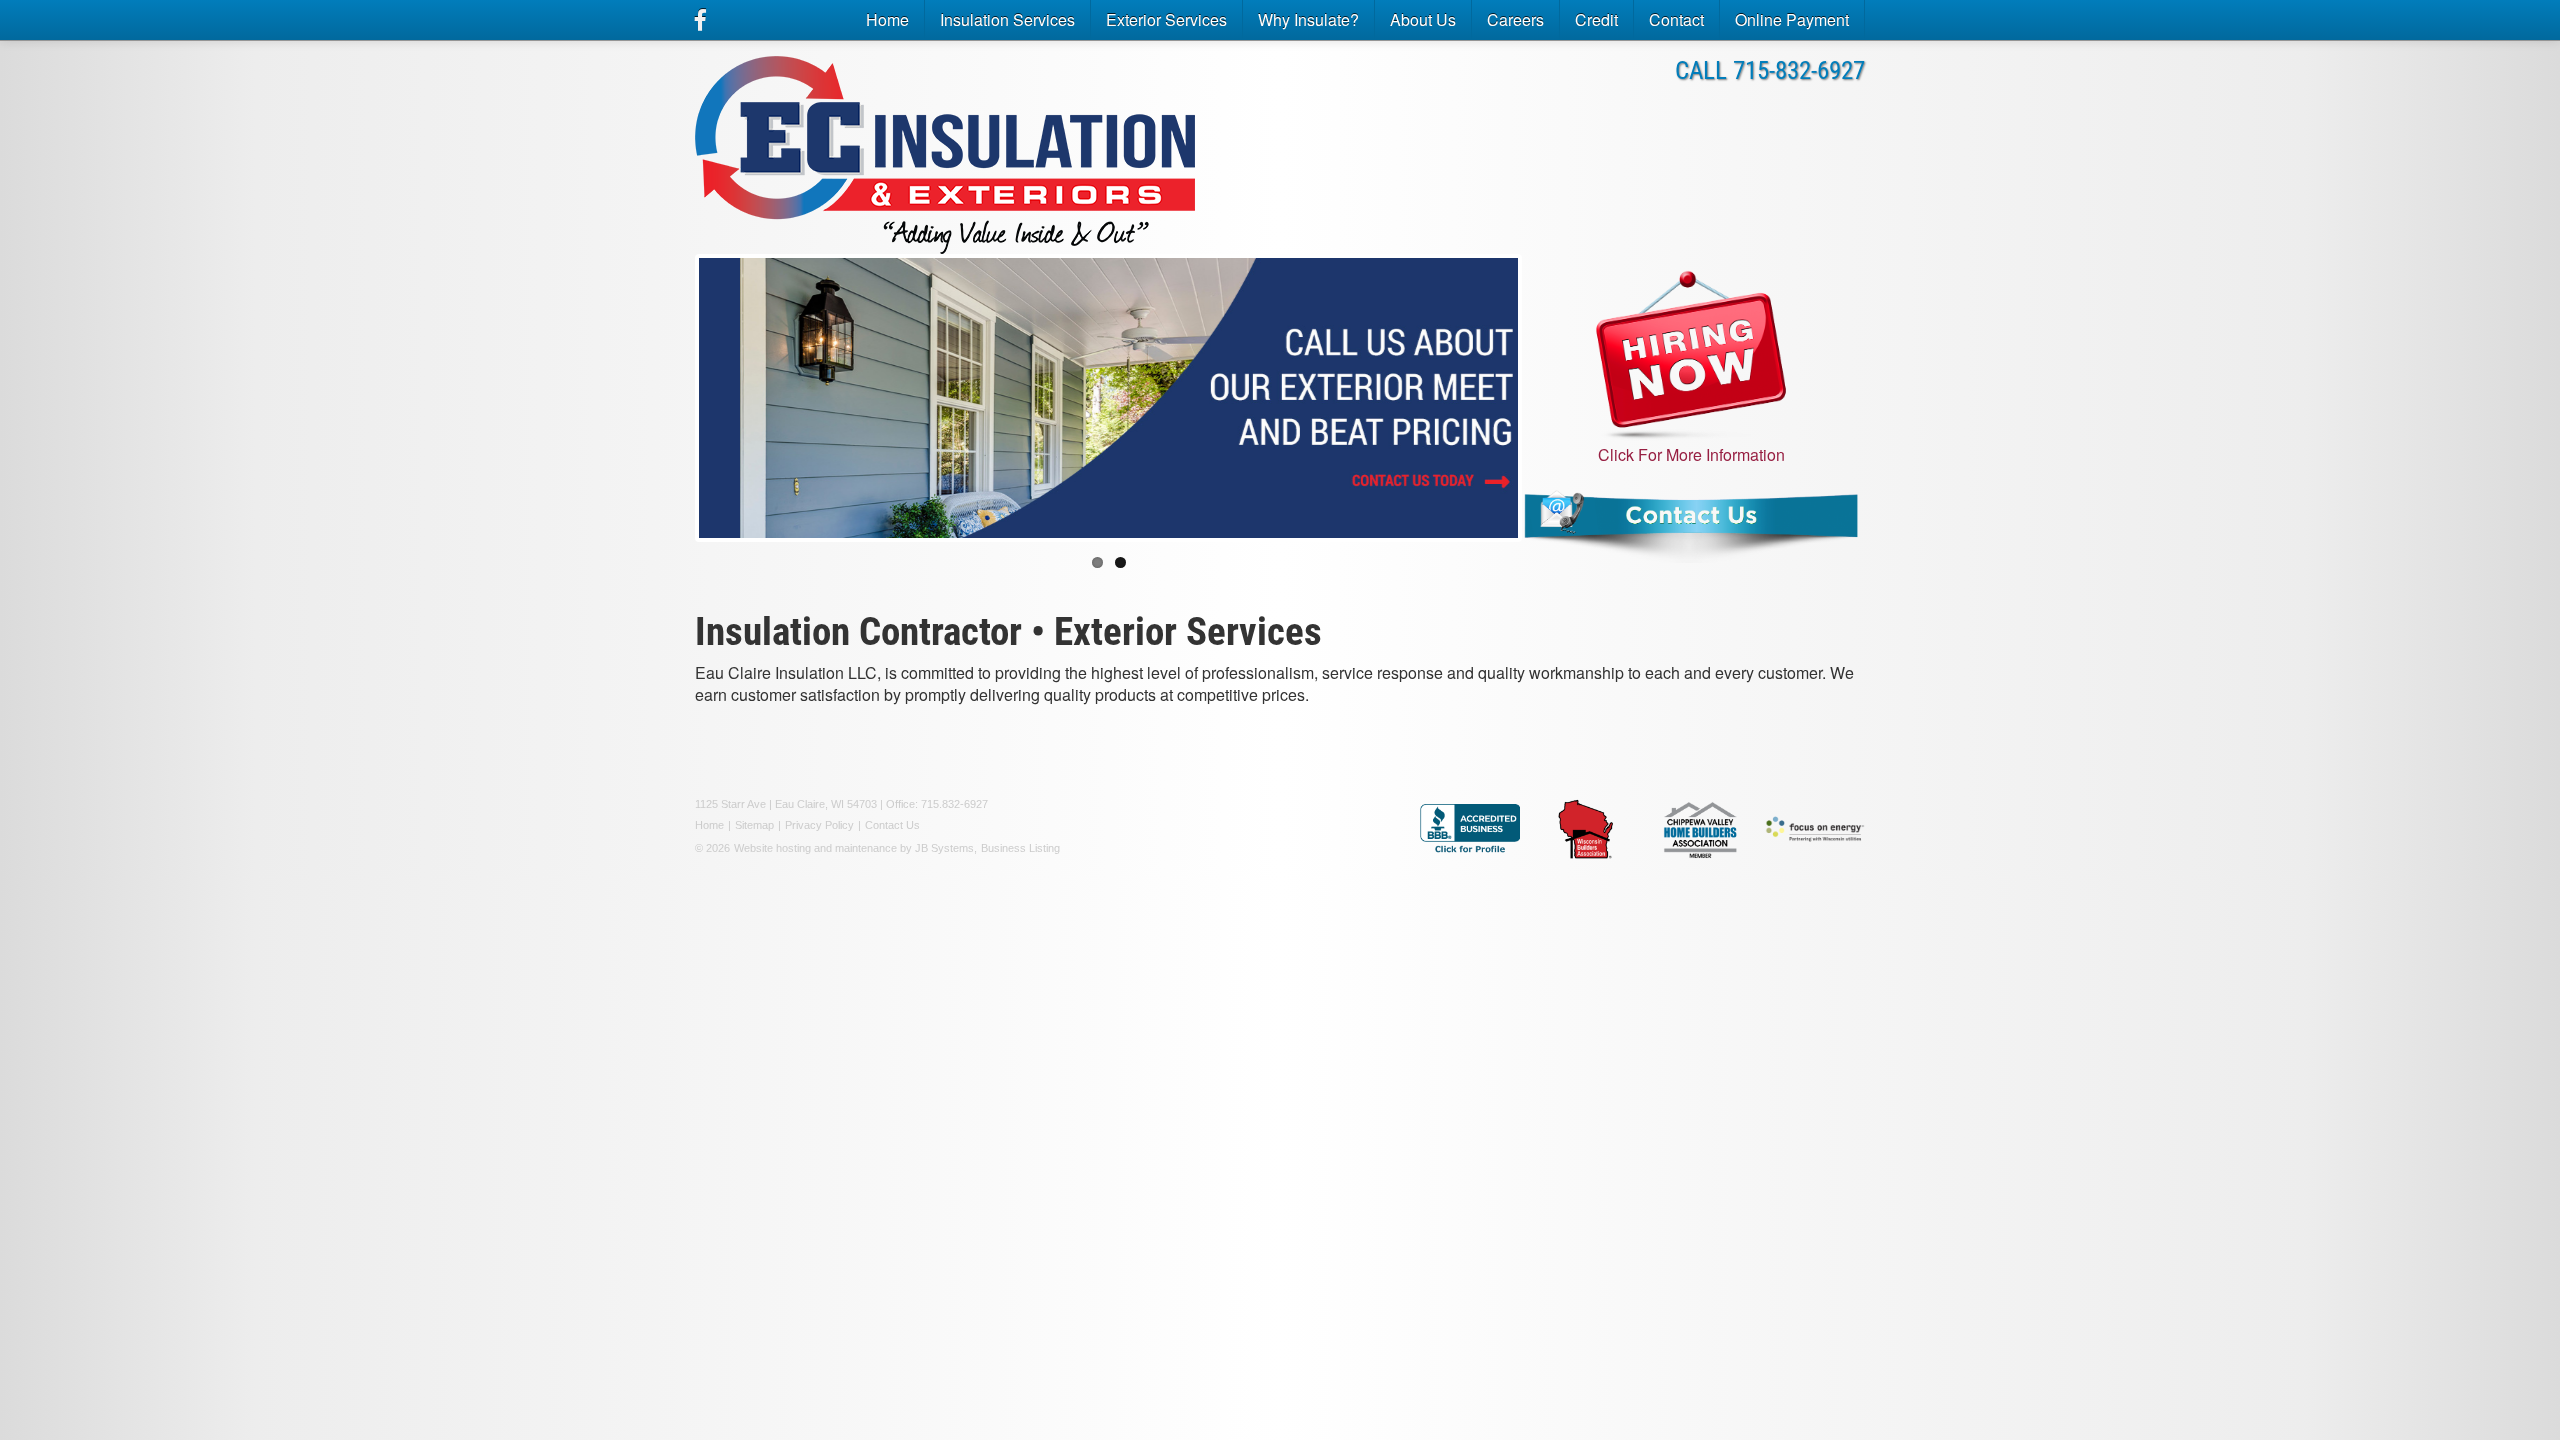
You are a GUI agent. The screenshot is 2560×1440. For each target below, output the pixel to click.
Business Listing (1020, 848)
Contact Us (892, 825)
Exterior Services (1166, 19)
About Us (1423, 19)
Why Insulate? (1308, 19)
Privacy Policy (819, 825)
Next (1551, 416)
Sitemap (754, 825)
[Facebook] (700, 20)
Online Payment (1792, 19)
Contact (1676, 19)
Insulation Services (1007, 19)
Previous (669, 416)
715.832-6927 (954, 804)
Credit (1596, 19)
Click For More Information (1691, 454)
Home (887, 19)
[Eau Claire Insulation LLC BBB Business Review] (1470, 829)
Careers (1515, 19)
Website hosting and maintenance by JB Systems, (855, 848)
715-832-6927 (1799, 70)
